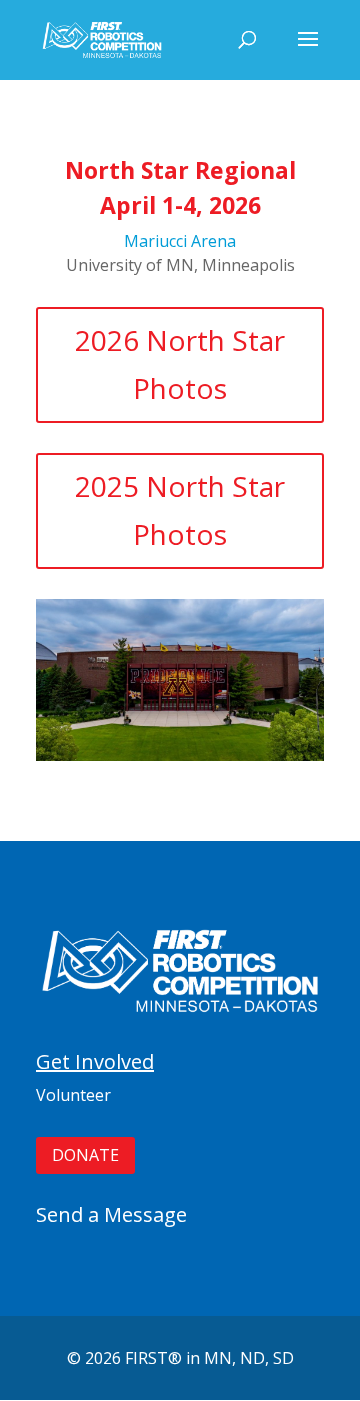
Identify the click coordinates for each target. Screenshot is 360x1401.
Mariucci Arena (180, 241)
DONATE (85, 1155)
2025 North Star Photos (180, 510)
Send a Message (111, 1214)
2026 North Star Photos (180, 364)
